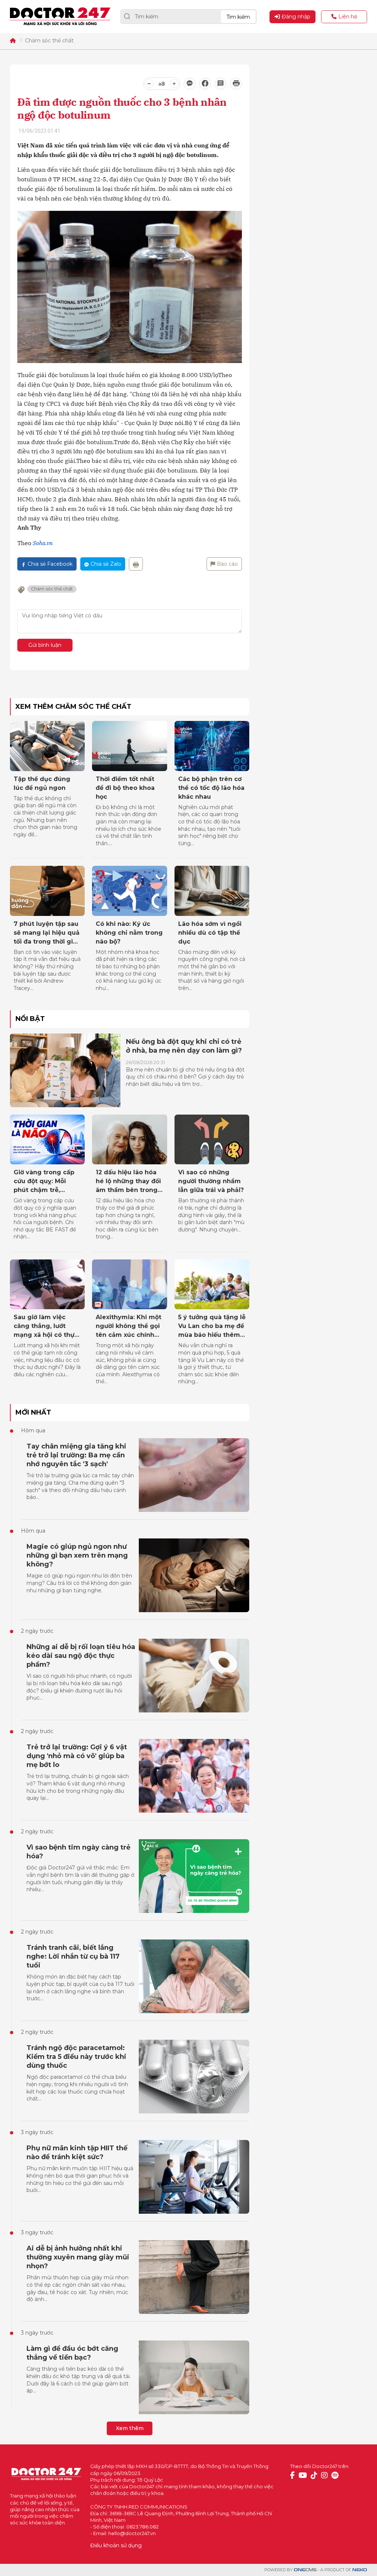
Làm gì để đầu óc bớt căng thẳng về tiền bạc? (72, 2353)
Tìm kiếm (238, 17)
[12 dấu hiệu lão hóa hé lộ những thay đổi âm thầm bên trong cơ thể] (129, 1140)
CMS (305, 2570)
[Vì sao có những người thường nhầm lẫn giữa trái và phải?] (212, 1140)
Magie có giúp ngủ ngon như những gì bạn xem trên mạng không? (77, 1555)
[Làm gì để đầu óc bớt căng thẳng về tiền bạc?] (194, 2377)
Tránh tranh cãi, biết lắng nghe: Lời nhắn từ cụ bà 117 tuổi (73, 1956)
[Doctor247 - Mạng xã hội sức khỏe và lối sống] (60, 17)
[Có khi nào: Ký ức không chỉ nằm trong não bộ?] (129, 891)
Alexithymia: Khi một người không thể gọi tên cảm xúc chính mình (128, 1327)
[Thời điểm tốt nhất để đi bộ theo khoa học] (129, 746)
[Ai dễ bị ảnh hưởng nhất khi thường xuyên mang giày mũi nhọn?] (194, 2277)
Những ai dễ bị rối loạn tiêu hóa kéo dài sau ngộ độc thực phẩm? (81, 1656)
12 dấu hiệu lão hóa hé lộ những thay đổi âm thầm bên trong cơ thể (128, 1182)
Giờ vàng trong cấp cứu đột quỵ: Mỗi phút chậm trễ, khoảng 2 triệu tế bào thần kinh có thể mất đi (46, 1182)
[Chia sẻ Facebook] (205, 84)
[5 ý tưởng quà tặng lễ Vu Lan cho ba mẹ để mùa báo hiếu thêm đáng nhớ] (212, 1284)
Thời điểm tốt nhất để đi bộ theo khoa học (125, 788)
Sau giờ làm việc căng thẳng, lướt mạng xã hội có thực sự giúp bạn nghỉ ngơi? (46, 1327)
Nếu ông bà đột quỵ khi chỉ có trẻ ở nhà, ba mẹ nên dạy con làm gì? (184, 1046)
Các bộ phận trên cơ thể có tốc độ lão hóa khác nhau (211, 788)
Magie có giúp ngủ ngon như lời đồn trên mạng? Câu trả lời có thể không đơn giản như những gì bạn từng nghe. (79, 1583)
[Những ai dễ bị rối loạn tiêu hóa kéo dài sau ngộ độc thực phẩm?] (194, 1676)
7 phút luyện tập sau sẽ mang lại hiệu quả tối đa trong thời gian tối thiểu (47, 933)
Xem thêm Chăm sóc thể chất (73, 707)
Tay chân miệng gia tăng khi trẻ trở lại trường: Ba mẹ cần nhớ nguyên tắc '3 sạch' (76, 1455)
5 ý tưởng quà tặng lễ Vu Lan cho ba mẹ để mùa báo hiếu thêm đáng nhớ (212, 1327)
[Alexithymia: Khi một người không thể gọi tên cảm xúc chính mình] (129, 1284)
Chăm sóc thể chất (49, 41)
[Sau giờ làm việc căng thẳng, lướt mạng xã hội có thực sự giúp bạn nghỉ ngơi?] (47, 1284)
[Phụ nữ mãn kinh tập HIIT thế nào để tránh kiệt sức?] (194, 2177)
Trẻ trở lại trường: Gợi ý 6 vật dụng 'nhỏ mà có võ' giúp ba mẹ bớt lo (77, 1756)
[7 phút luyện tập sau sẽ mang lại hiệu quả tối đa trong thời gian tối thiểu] (47, 891)
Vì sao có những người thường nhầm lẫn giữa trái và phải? (211, 1181)
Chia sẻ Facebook (50, 564)
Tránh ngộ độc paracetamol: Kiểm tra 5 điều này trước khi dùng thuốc (76, 2057)
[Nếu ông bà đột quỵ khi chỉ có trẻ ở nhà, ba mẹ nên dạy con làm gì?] (65, 1070)
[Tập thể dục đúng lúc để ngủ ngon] (47, 746)
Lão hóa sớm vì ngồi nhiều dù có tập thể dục (210, 933)
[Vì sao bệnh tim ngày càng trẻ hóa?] (194, 1876)
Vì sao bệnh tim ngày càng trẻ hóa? (78, 1852)
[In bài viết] (236, 84)
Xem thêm (130, 2428)
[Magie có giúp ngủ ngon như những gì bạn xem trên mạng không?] (194, 1575)
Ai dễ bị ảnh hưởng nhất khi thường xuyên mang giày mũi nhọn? (78, 2257)
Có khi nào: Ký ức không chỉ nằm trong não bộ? (129, 933)
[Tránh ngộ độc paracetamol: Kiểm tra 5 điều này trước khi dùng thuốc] (194, 2077)
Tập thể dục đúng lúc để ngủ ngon (42, 783)
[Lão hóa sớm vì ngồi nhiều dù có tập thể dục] (212, 891)
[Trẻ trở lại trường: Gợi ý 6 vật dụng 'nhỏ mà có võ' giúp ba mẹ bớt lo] (194, 1776)
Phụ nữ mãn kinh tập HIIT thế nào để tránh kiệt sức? (77, 2153)
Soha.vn (43, 543)
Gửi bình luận (45, 645)
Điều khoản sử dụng (116, 2545)
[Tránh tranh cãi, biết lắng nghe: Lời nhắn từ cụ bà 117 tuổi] (194, 1976)
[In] (136, 564)
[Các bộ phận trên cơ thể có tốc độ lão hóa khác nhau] (212, 746)
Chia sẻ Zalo (106, 564)
